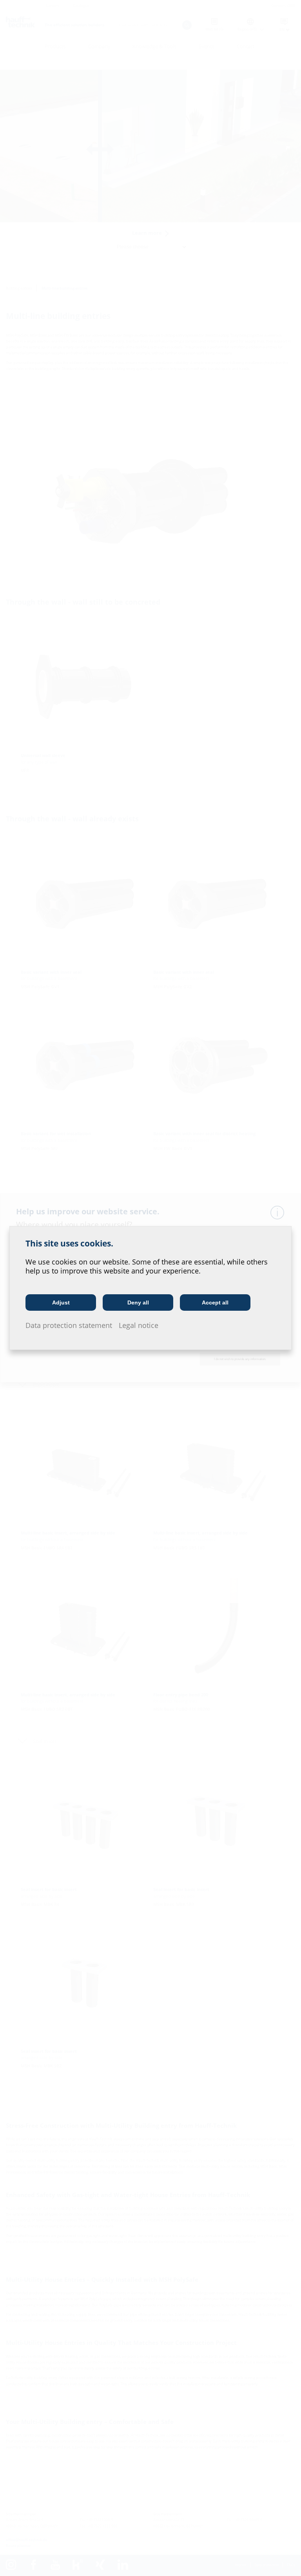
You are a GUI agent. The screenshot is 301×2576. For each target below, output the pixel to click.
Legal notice (139, 1325)
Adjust (61, 1302)
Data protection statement (69, 1325)
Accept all (215, 1302)
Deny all (138, 1302)
